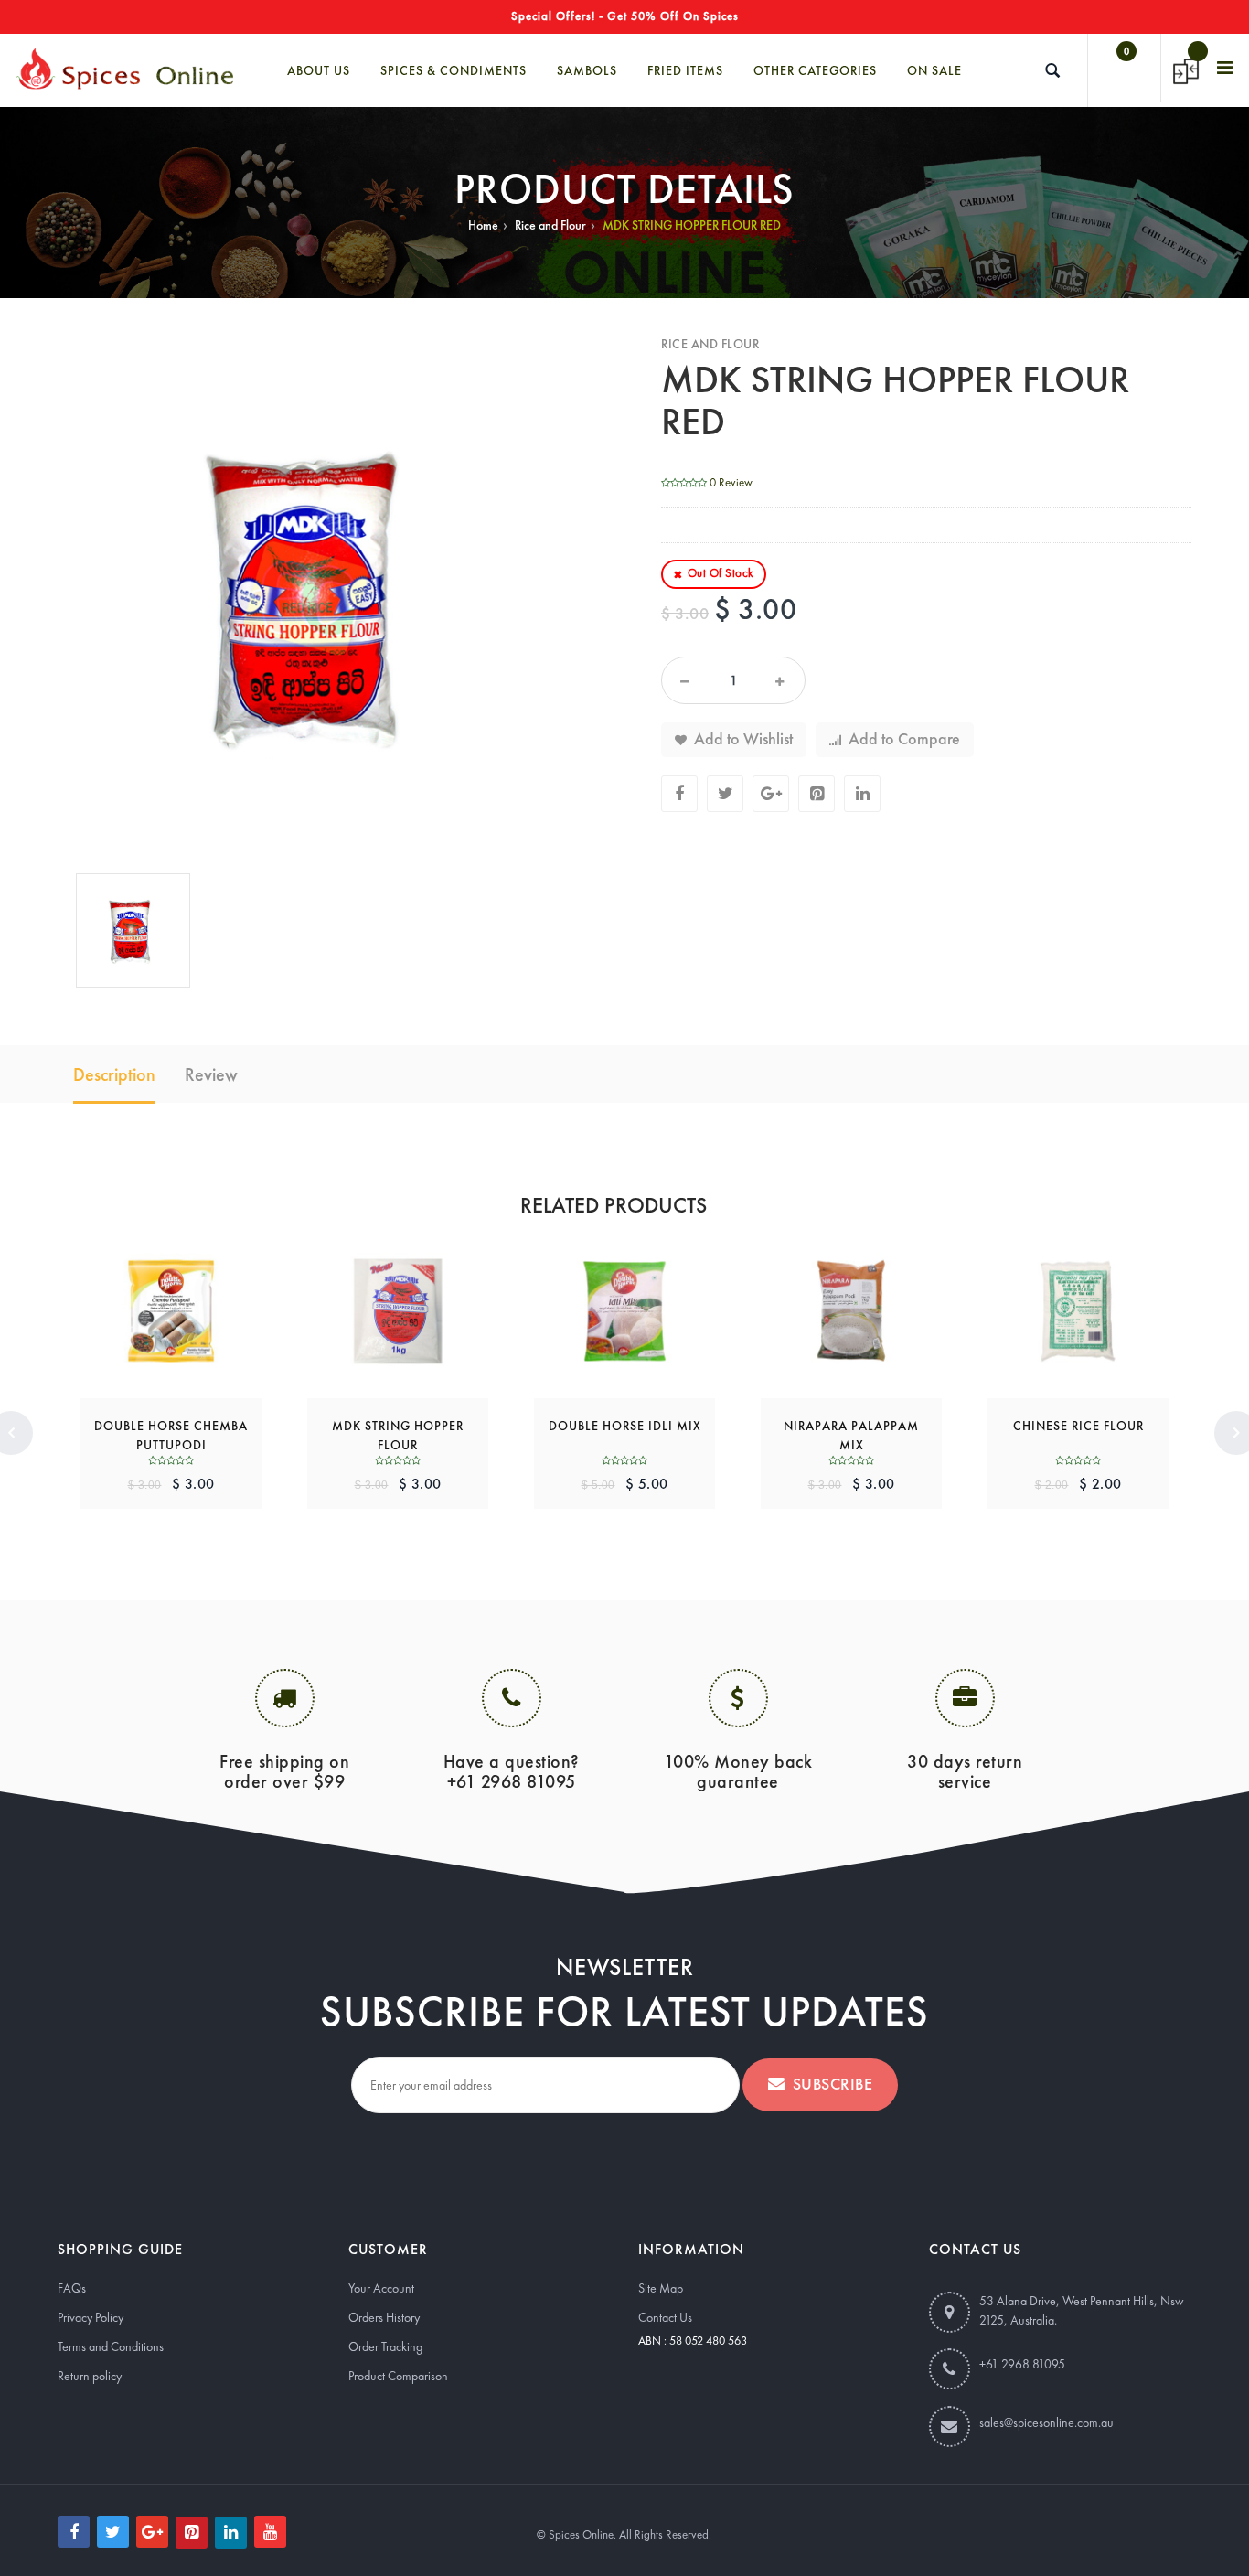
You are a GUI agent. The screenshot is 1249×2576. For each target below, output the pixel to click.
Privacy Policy (91, 2317)
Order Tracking (385, 2346)
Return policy (90, 2376)
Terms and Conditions (111, 2346)
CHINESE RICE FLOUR (1078, 1426)
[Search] (1052, 70)
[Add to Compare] (195, 1299)
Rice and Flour (550, 225)
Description (114, 1074)
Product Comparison (398, 2376)
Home (483, 225)
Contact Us (665, 2317)
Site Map (661, 2288)
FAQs (72, 2288)
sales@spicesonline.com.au (1046, 2422)
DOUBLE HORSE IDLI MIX (625, 1426)
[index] (125, 68)
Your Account (381, 2288)
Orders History (384, 2317)
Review (211, 1074)
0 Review (731, 482)
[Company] (1226, 68)
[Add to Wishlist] (148, 1299)
